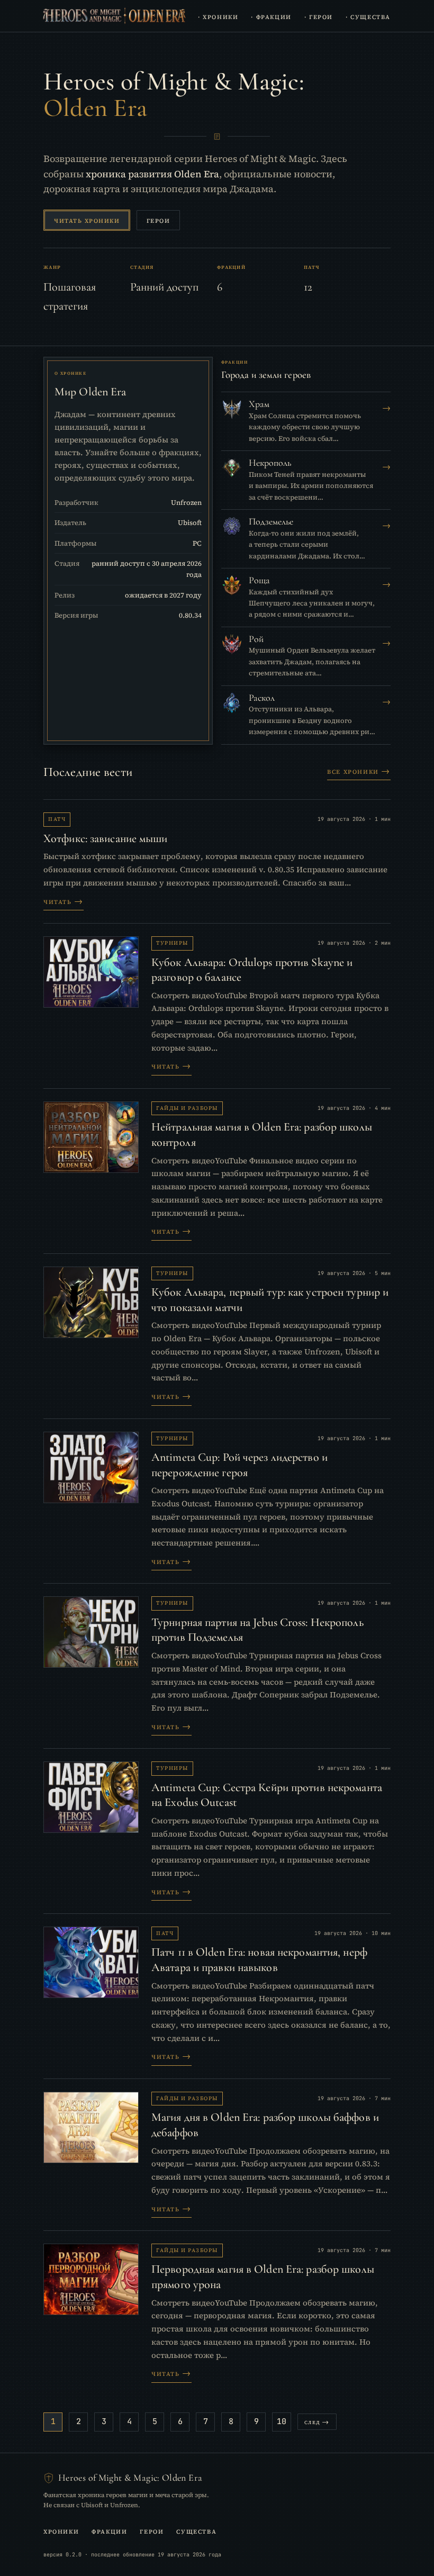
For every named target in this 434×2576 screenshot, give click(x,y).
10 (282, 2421)
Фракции (109, 2530)
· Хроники (218, 16)
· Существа (368, 16)
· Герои (319, 16)
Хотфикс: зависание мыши (106, 838)
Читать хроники (87, 220)
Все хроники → (359, 771)
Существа (196, 2530)
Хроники (61, 2530)
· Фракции (271, 16)
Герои (159, 220)
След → (317, 2422)
